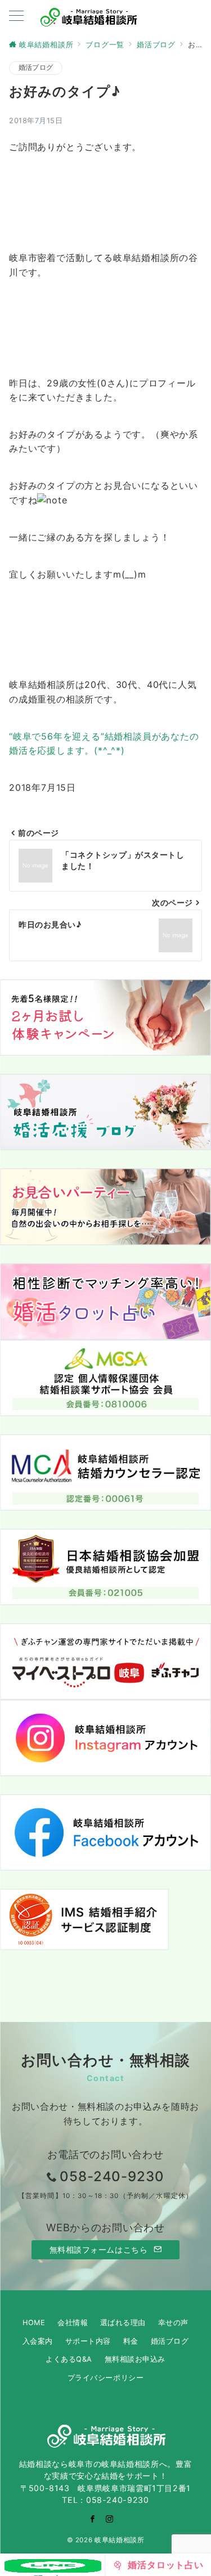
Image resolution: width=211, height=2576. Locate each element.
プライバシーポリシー (105, 2378)
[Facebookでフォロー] (93, 2519)
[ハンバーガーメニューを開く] (16, 17)
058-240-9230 (112, 2176)
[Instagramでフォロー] (110, 2519)
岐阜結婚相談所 (119, 2540)
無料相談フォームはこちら (100, 2250)
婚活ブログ (36, 67)
